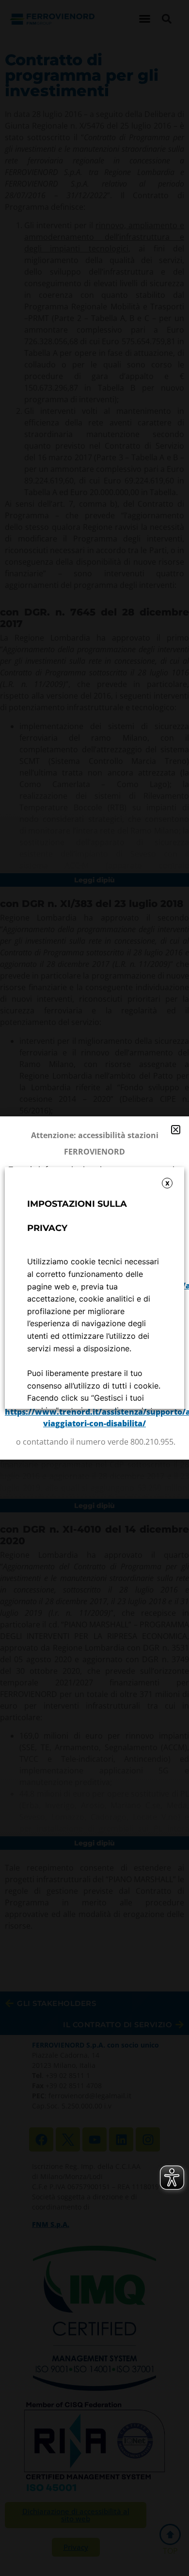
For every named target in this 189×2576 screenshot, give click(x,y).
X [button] (167, 1183)
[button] (176, 1130)
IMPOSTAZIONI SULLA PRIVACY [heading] (77, 1216)
